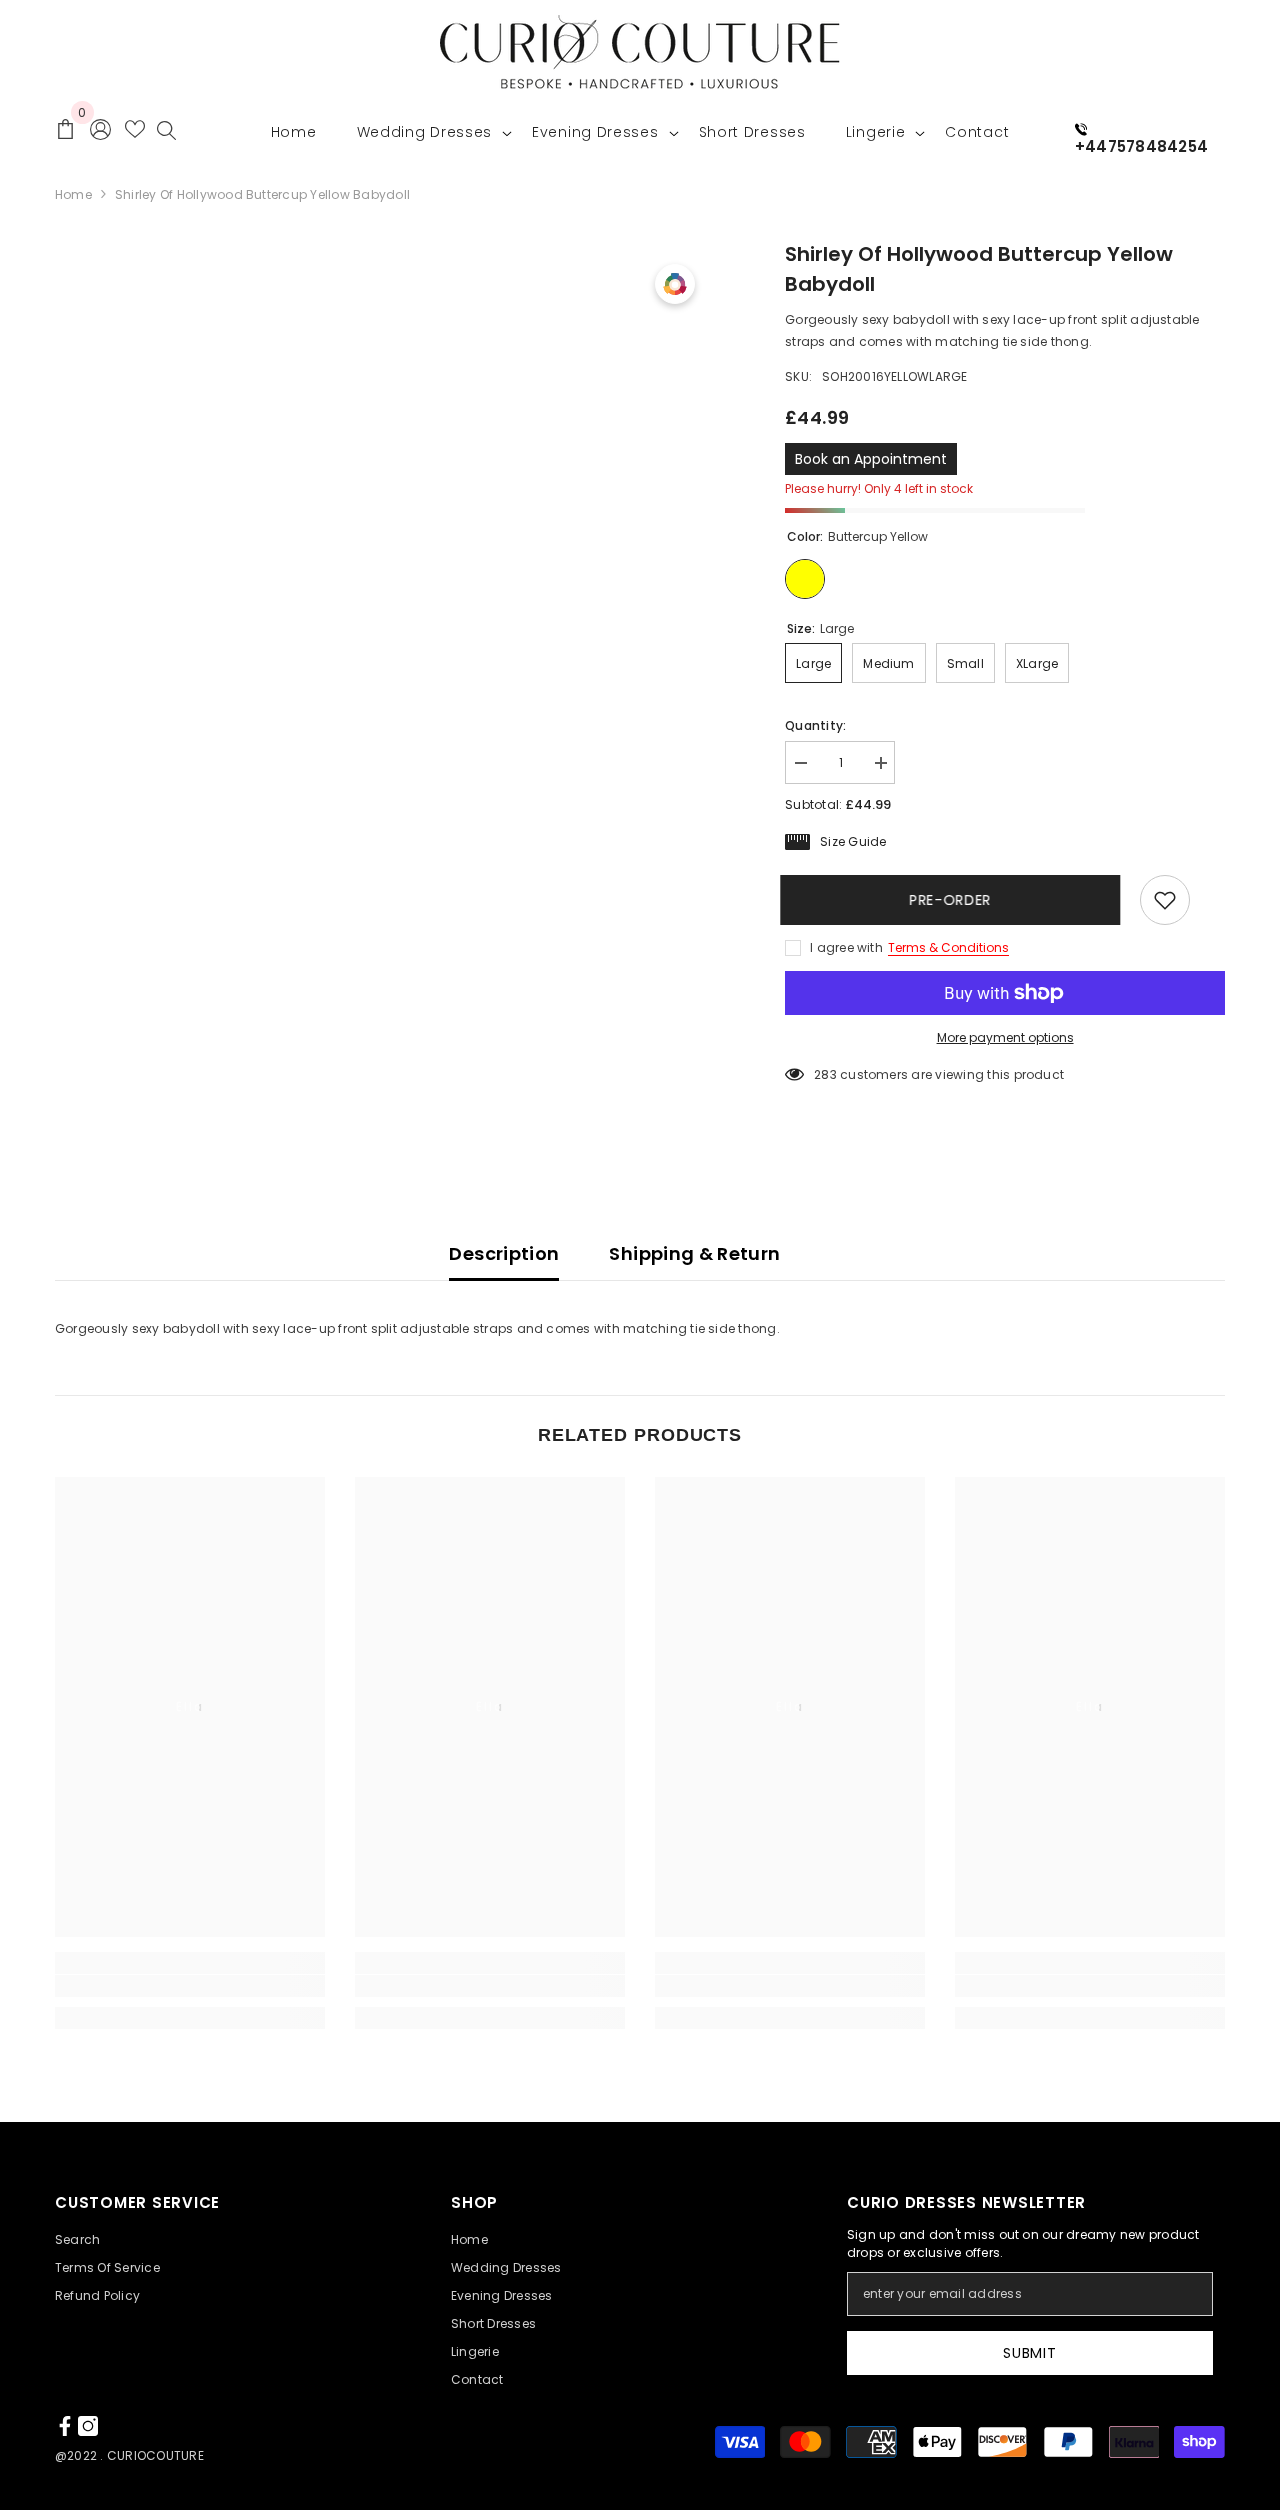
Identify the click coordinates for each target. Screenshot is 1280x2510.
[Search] (166, 135)
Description (504, 1253)
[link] (190, 1986)
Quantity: (815, 725)
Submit (1029, 2353)
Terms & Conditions (948, 947)
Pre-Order (960, 900)
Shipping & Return (694, 1253)
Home (73, 194)
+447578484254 (1141, 146)
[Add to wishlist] (1165, 900)
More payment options (1005, 1037)
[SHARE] (1207, 901)
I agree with (846, 947)
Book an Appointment (871, 459)
